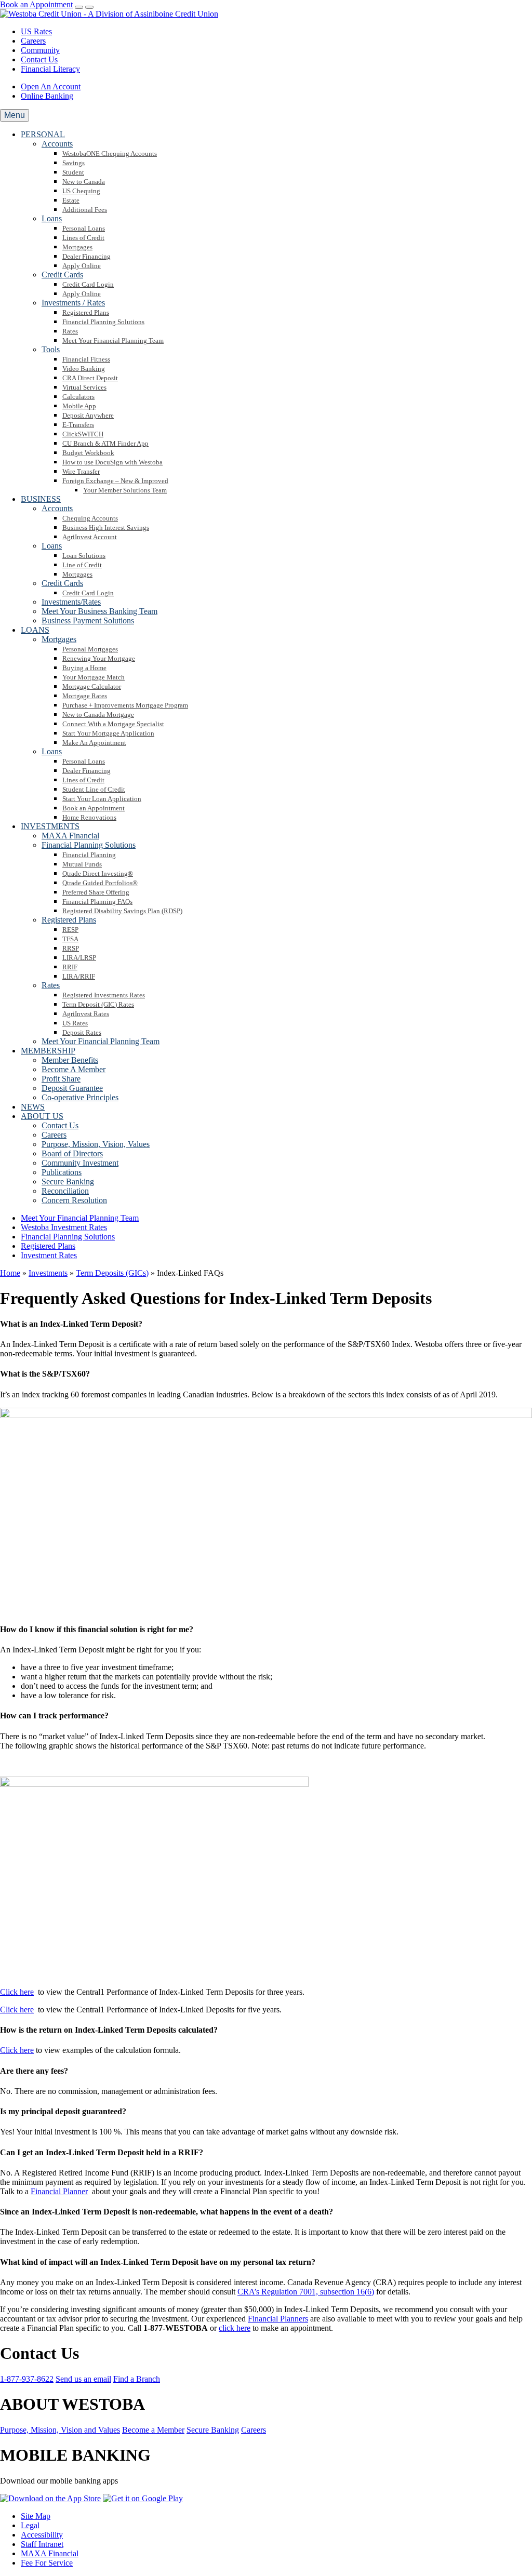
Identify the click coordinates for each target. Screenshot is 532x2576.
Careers (33, 41)
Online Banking (47, 96)
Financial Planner (59, 2191)
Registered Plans (48, 1246)
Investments (48, 1273)
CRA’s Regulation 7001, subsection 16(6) (306, 2292)
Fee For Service (47, 2563)
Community (40, 50)
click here (235, 2328)
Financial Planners (278, 2319)
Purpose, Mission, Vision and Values (60, 2430)
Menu (15, 115)
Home (10, 1273)
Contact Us (39, 59)
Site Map (36, 2516)
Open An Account (51, 86)
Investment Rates (49, 1255)
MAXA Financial (50, 2553)
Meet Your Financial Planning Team (80, 1218)
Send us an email (83, 2379)
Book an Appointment (36, 4)
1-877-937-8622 (27, 2379)
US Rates (36, 31)
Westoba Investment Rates (64, 1227)
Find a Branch (137, 2379)
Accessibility (42, 2535)
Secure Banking (213, 2430)
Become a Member (153, 2430)
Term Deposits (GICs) (112, 1273)
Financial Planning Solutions (68, 1237)
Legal (30, 2525)
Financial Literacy (50, 69)
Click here (17, 1992)
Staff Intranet (42, 2544)
